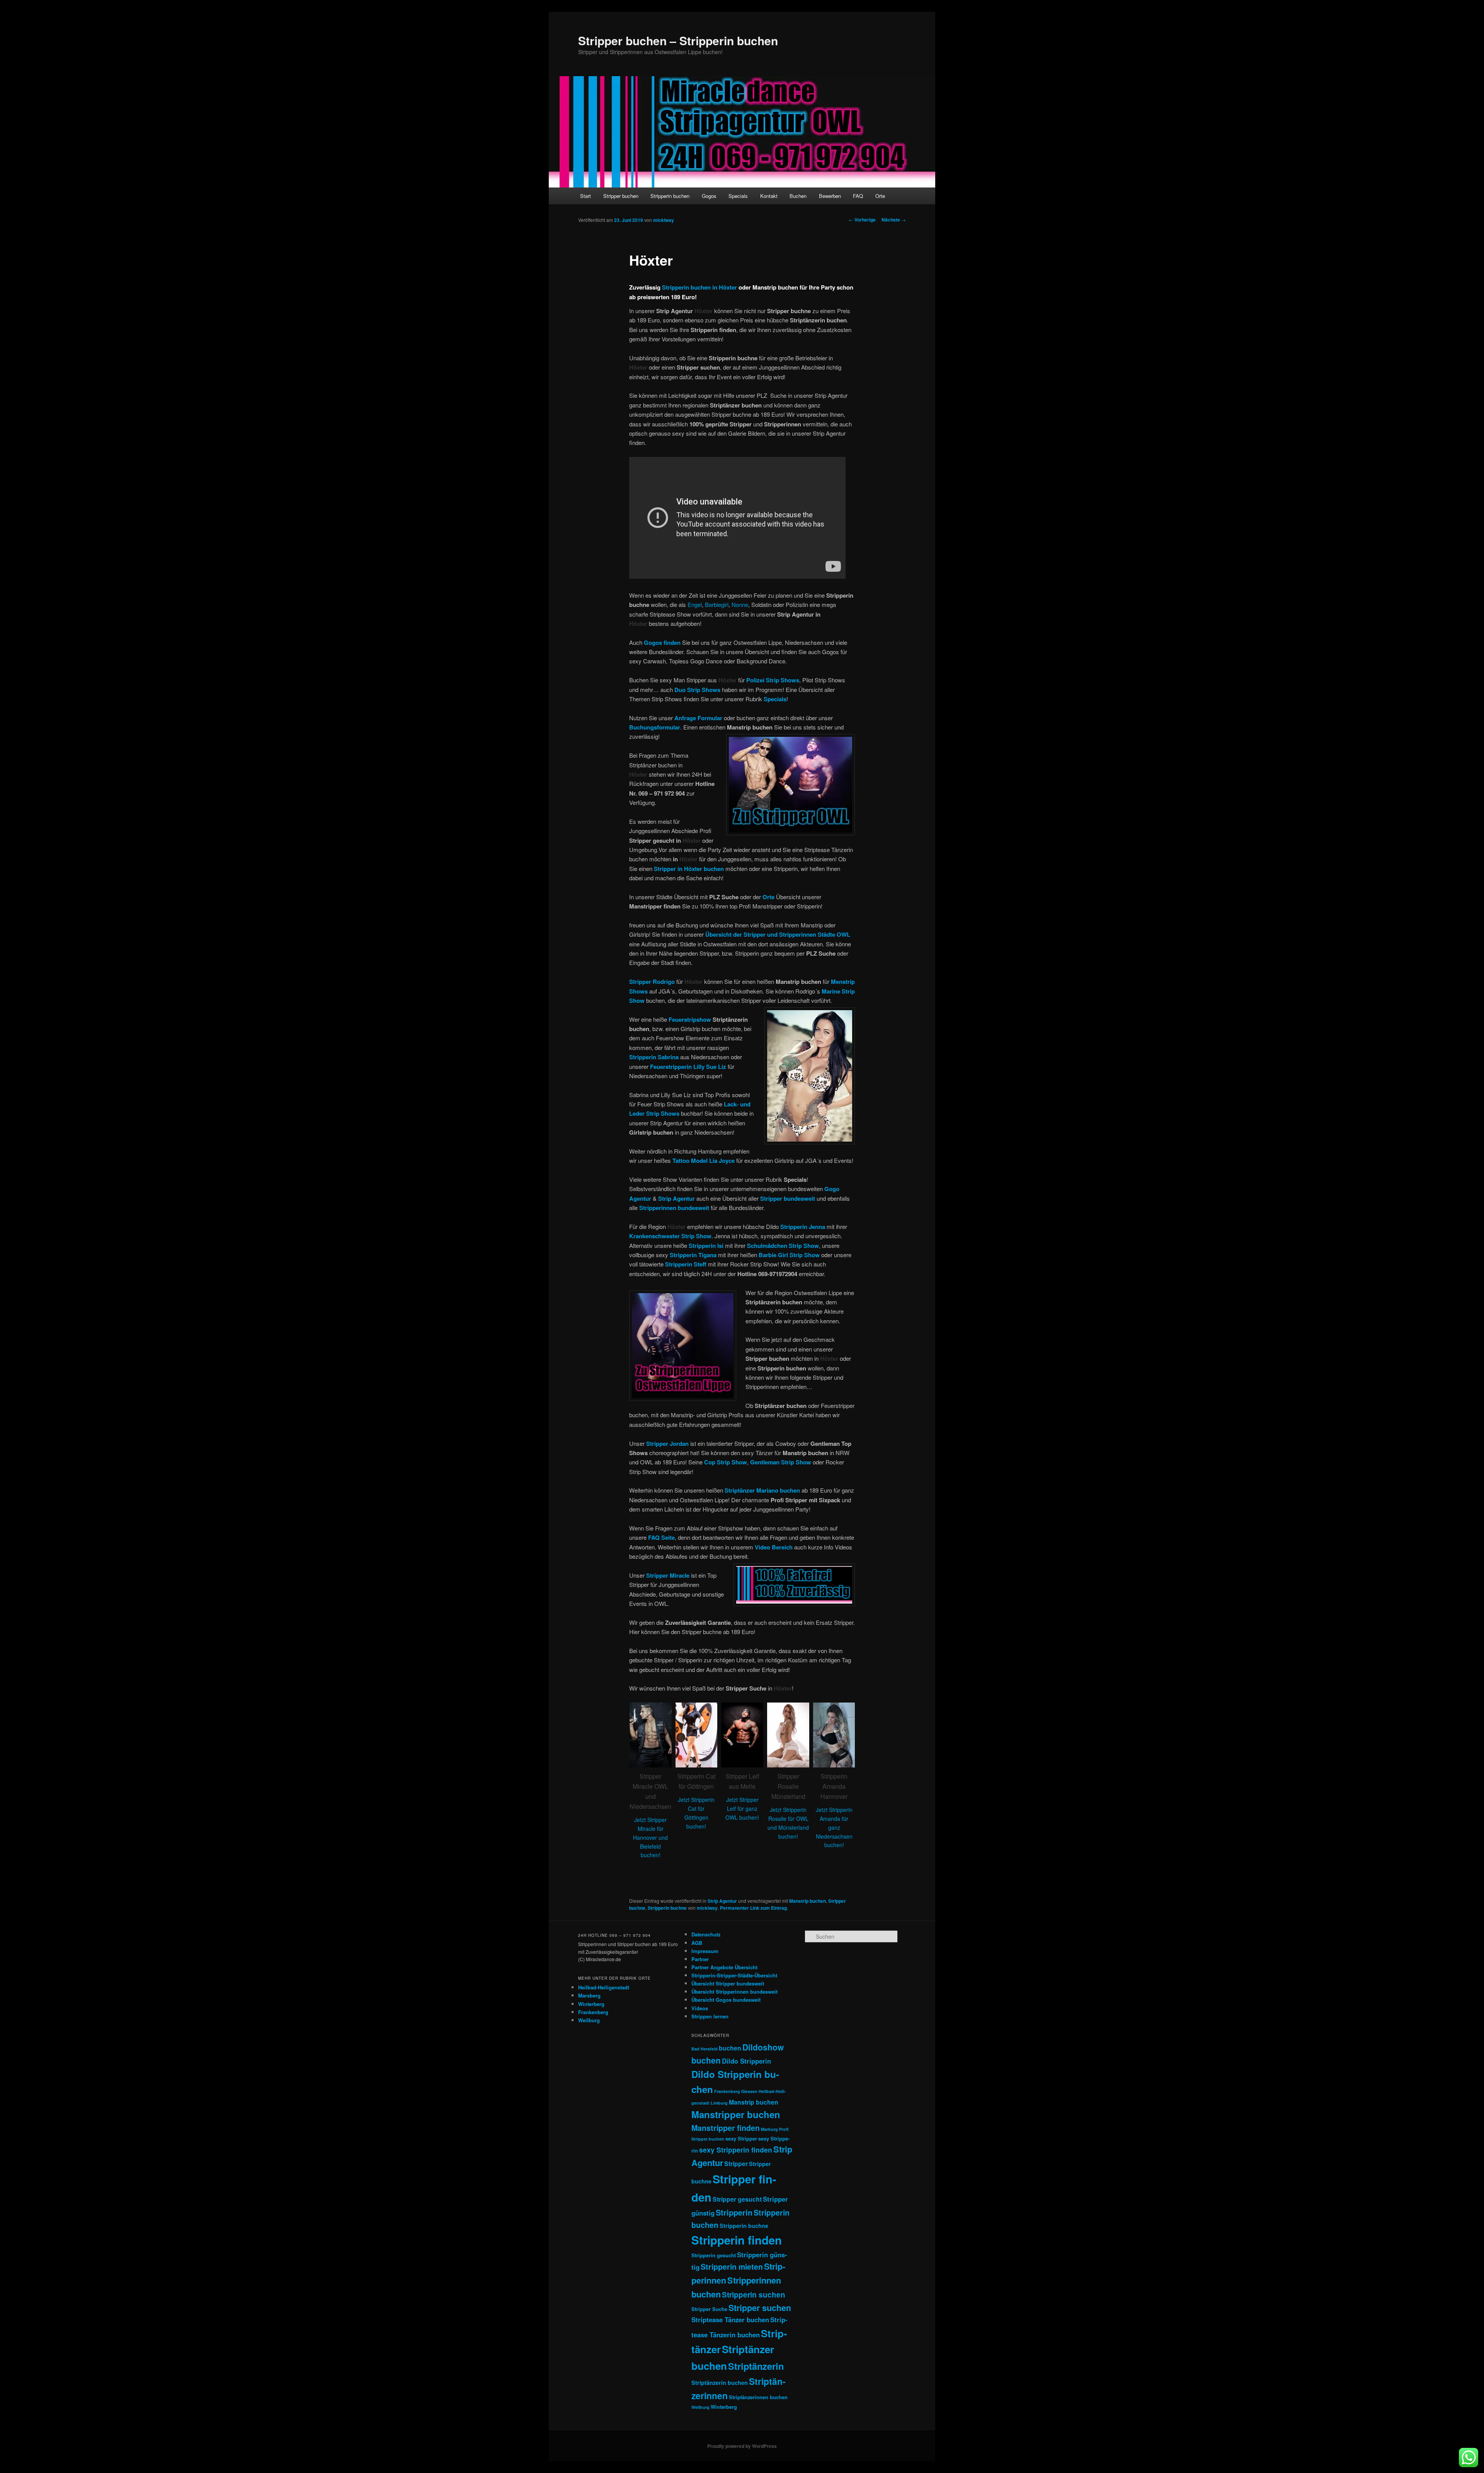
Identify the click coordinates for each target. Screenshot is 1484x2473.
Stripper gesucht (737, 2199)
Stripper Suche (709, 2309)
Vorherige (862, 220)
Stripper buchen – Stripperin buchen (678, 40)
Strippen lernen (710, 2016)
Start (585, 196)
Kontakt (769, 196)
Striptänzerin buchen (720, 2383)
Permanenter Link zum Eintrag (753, 1908)
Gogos (709, 196)
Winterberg (591, 2003)
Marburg (769, 2129)
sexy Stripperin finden (736, 2150)
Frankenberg (593, 2012)
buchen (730, 2048)
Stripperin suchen (754, 2295)
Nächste (894, 220)
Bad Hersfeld (705, 2049)
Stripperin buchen (670, 196)
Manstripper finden (726, 2128)
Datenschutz (706, 1934)
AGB (697, 1942)
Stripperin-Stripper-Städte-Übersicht (734, 1975)
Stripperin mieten (732, 2267)
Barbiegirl (717, 604)
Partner (700, 1959)
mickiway (664, 220)
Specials (738, 196)
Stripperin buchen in (699, 287)
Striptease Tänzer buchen (730, 2320)
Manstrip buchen (808, 1901)
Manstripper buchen (736, 2114)
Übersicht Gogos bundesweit (726, 2000)
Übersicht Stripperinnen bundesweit (734, 1992)
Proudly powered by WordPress (742, 2446)
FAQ (858, 196)
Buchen (798, 196)
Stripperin (734, 2212)
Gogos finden (662, 643)
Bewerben (830, 196)
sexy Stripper (741, 2138)
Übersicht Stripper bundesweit (728, 1983)
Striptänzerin (756, 2366)
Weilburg (589, 2020)
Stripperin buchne (667, 1908)
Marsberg (589, 1995)
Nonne (740, 604)
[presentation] (620, 1781)
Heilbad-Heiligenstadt (604, 1987)
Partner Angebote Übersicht (724, 1967)
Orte (880, 196)
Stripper (736, 2164)
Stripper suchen (760, 2308)
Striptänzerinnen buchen (758, 2397)
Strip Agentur (722, 1901)
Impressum (705, 1951)
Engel (695, 604)
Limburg (719, 2103)
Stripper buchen (621, 196)
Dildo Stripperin (746, 2061)
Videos (700, 2008)
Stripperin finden (737, 2240)
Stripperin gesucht (714, 2255)
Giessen (749, 2091)
